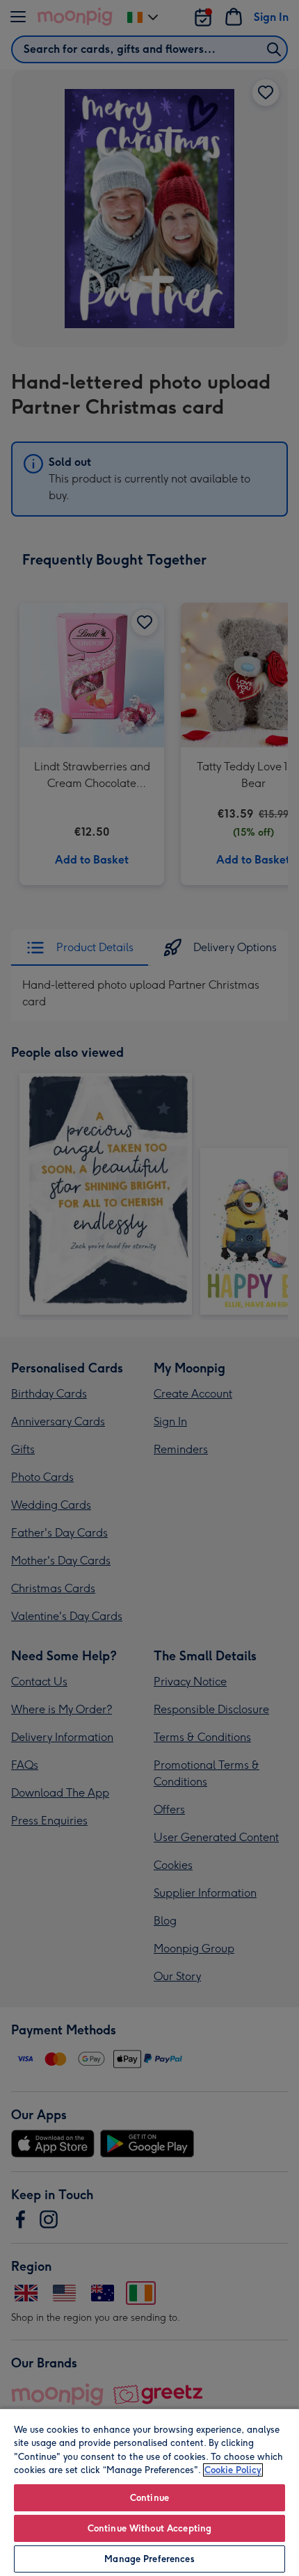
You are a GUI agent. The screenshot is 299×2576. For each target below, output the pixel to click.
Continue (149, 2498)
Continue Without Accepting (149, 2528)
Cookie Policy (233, 2470)
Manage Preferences (149, 2559)
